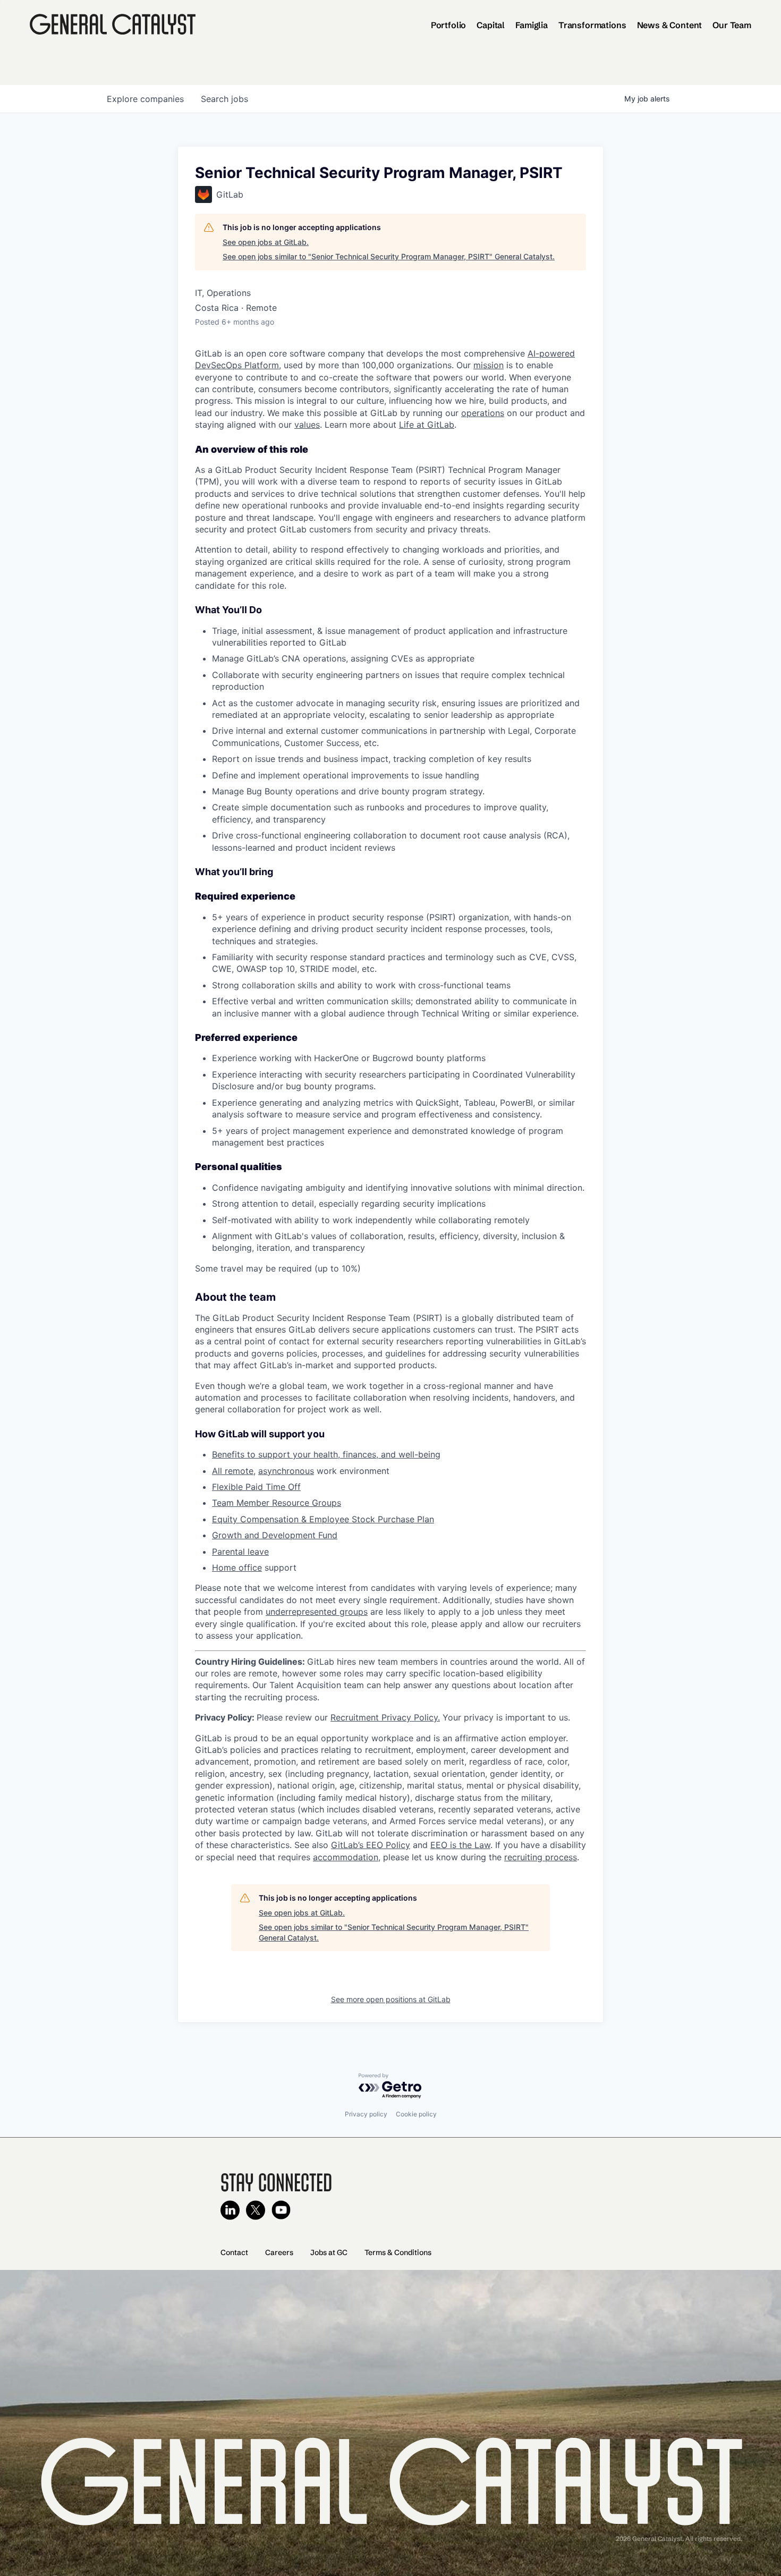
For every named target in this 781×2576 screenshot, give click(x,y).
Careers (279, 2252)
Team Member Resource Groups (277, 1503)
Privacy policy (366, 2114)
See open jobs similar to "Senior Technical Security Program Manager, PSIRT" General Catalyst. (389, 256)
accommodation (346, 1857)
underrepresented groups (317, 1612)
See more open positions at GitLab (391, 1999)
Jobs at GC (329, 2252)
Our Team (732, 25)
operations (483, 413)
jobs (224, 99)
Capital (491, 25)
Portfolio (449, 25)
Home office (237, 1567)
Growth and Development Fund (275, 1535)
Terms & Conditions (398, 2252)
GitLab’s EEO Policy (371, 1845)
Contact (234, 2252)
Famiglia (532, 25)
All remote (233, 1471)
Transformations (592, 25)
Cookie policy (416, 2114)
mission (489, 365)
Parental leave (240, 1552)
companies (145, 99)
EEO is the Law (460, 1845)
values (307, 425)
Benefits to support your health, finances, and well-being (326, 1454)
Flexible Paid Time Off (256, 1487)
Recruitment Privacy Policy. (385, 1717)
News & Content (670, 25)
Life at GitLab (427, 425)
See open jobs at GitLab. (266, 242)
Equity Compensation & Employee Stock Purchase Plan (323, 1519)
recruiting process (541, 1857)
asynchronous (286, 1471)
